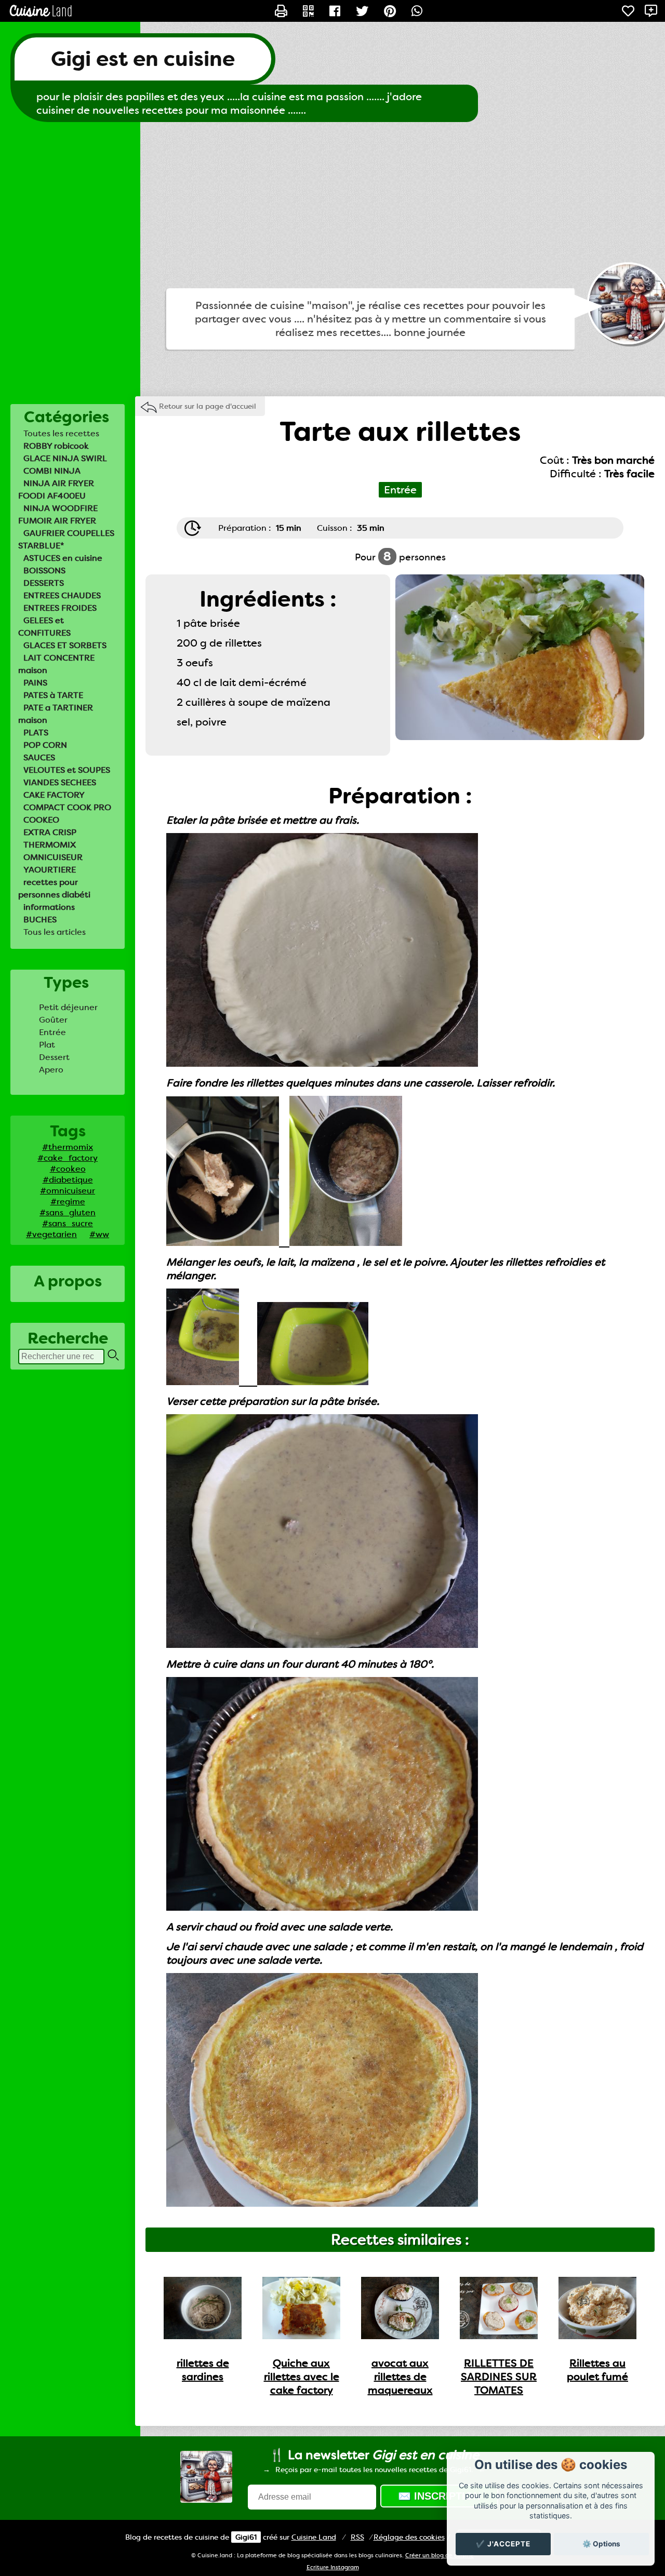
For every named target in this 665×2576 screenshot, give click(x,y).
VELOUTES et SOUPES (67, 770)
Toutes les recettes (61, 433)
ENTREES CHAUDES (62, 595)
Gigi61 (246, 2537)
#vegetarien (51, 1234)
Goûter (53, 1020)
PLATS (36, 733)
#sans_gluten (68, 1212)
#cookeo (68, 1169)
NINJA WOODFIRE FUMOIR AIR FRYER (58, 514)
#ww (99, 1234)
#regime (68, 1202)
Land (314, 2537)
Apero (51, 1070)
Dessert (54, 1057)
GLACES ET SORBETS (65, 645)
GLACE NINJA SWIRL (65, 458)
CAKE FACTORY (54, 795)
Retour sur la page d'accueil (208, 406)
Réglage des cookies (409, 2537)
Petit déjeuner (68, 1007)
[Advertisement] (332, 205)
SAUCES (39, 757)
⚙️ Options (601, 2544)
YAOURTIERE (50, 870)
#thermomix (68, 1147)
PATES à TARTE (53, 695)
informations (49, 907)
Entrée (52, 1032)
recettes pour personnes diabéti (54, 888)
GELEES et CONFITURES (44, 627)
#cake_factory (68, 1158)
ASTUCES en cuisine (63, 558)
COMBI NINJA (52, 471)
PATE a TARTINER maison (56, 714)
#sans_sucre (68, 1223)
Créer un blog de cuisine (440, 2555)
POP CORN (45, 745)
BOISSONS (44, 571)
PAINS (35, 683)
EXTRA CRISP (50, 832)
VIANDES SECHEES (60, 782)
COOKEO (41, 820)
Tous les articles (55, 932)
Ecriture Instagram (333, 2567)
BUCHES (40, 920)
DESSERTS (44, 583)
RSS (357, 2537)
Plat (47, 1045)
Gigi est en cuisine (143, 59)
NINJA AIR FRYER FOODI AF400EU (56, 489)
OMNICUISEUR (53, 857)
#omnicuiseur (68, 1191)
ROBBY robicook (56, 446)
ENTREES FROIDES (60, 608)
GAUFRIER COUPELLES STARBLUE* (66, 539)
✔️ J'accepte (503, 2544)
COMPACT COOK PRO (67, 807)
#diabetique (68, 1180)
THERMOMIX (50, 845)
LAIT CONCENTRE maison (56, 664)
